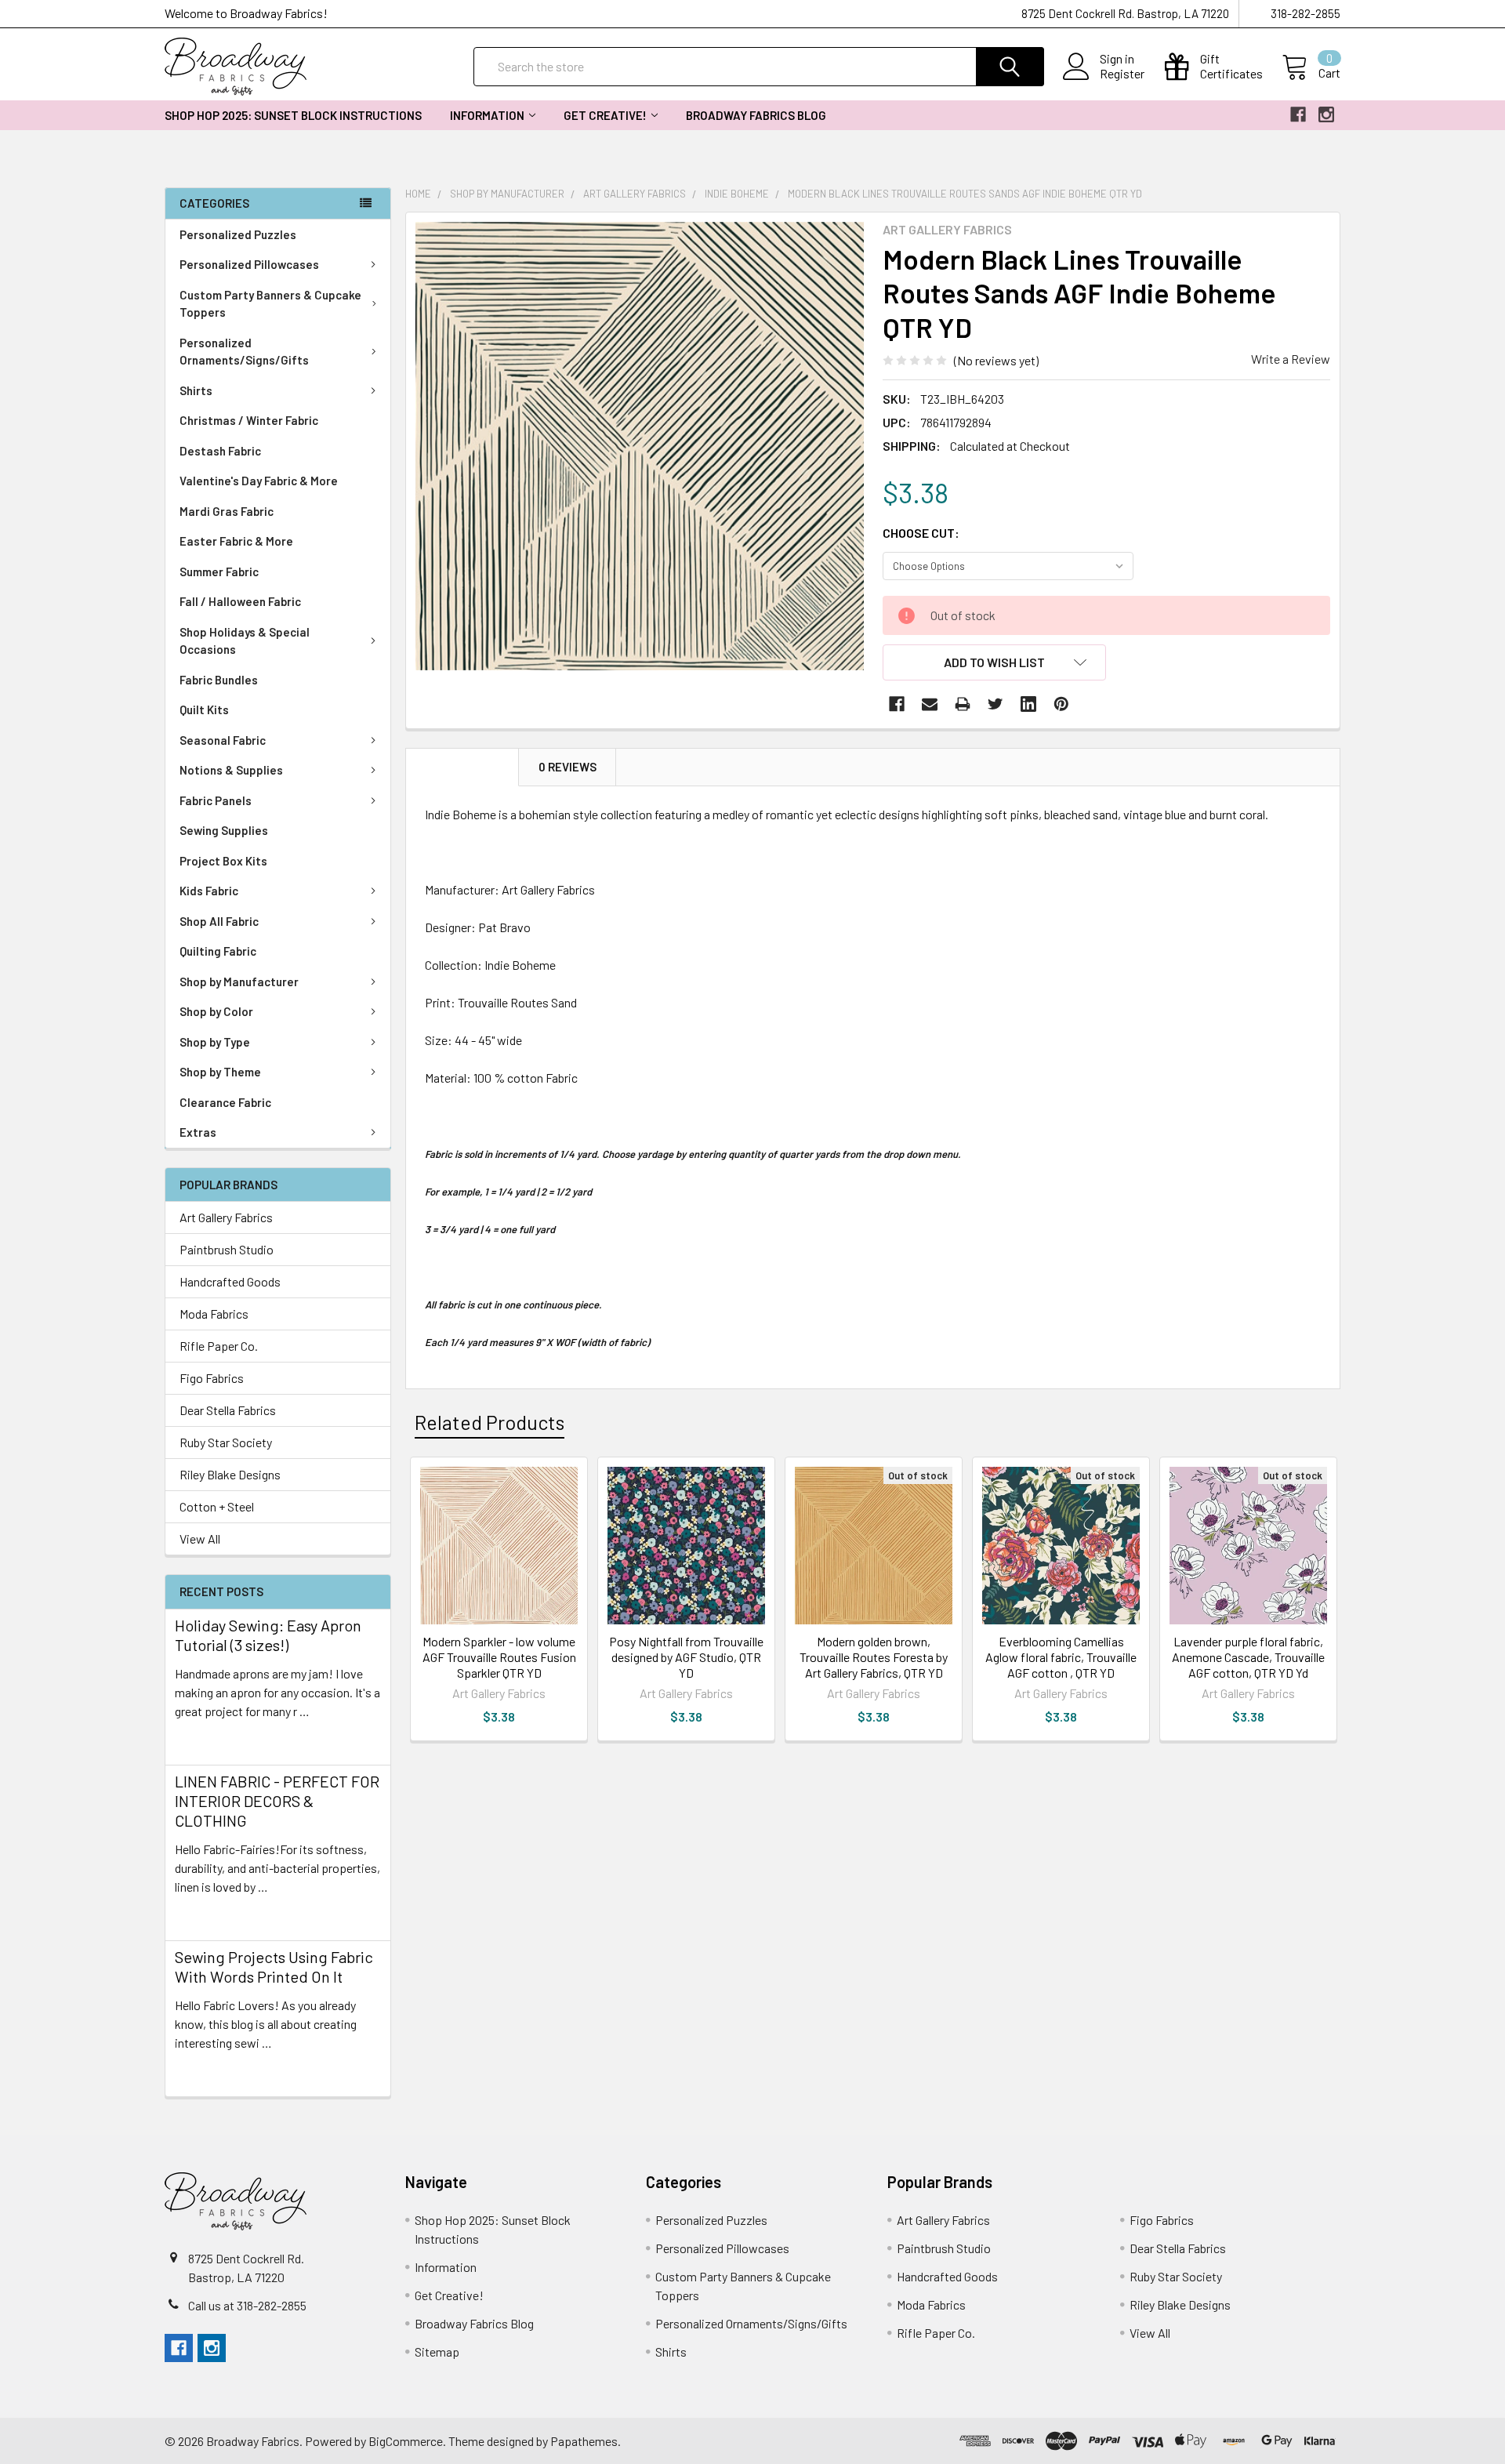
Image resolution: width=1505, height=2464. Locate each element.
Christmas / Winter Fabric (249, 420)
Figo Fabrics (212, 1378)
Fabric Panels (216, 800)
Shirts (196, 390)
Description (462, 767)
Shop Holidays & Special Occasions (245, 641)
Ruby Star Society (226, 1442)
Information (487, 115)
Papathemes (584, 2441)
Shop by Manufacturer (239, 982)
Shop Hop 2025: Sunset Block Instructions (293, 115)
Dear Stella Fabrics (228, 1410)
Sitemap (437, 2352)
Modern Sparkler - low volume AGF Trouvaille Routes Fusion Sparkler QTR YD (499, 1657)
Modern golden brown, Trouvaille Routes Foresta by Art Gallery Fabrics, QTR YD (874, 1657)
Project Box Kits (223, 861)
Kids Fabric (209, 891)
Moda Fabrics (214, 1314)
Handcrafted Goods (230, 1281)
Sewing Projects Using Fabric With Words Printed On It (274, 1967)
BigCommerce (406, 2441)
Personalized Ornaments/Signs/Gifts (244, 352)
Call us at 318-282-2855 (247, 2305)
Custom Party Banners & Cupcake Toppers (270, 304)
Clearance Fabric (225, 1102)
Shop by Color (216, 1011)
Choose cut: (921, 533)
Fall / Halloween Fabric (240, 601)
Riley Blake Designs (230, 1474)
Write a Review (1291, 359)
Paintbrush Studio (227, 1249)
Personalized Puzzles (238, 234)
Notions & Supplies (231, 770)
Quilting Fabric (218, 951)
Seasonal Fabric (223, 740)
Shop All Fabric (219, 921)
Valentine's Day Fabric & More (259, 481)
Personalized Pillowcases (249, 264)
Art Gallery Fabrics (226, 1217)
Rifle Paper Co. (219, 1346)
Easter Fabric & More (236, 541)
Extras (198, 1132)
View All (200, 1539)
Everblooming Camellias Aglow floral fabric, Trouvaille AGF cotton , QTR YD (1061, 1657)
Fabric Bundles (219, 680)
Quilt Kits (204, 709)
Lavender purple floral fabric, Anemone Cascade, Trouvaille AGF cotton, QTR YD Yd (1248, 1657)
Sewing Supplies (224, 830)
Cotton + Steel (217, 1506)
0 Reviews (568, 767)
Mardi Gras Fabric (227, 511)
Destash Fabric (220, 451)
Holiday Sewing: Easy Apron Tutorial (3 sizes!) (268, 1635)
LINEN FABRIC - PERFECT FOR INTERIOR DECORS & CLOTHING (277, 1801)
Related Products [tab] (490, 1422)
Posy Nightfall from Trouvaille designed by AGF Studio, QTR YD (686, 1657)
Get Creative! (605, 115)
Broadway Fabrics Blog (756, 115)
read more (202, 1739)
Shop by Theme (220, 1072)
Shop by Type (215, 1042)
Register (1122, 74)
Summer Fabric (219, 572)
